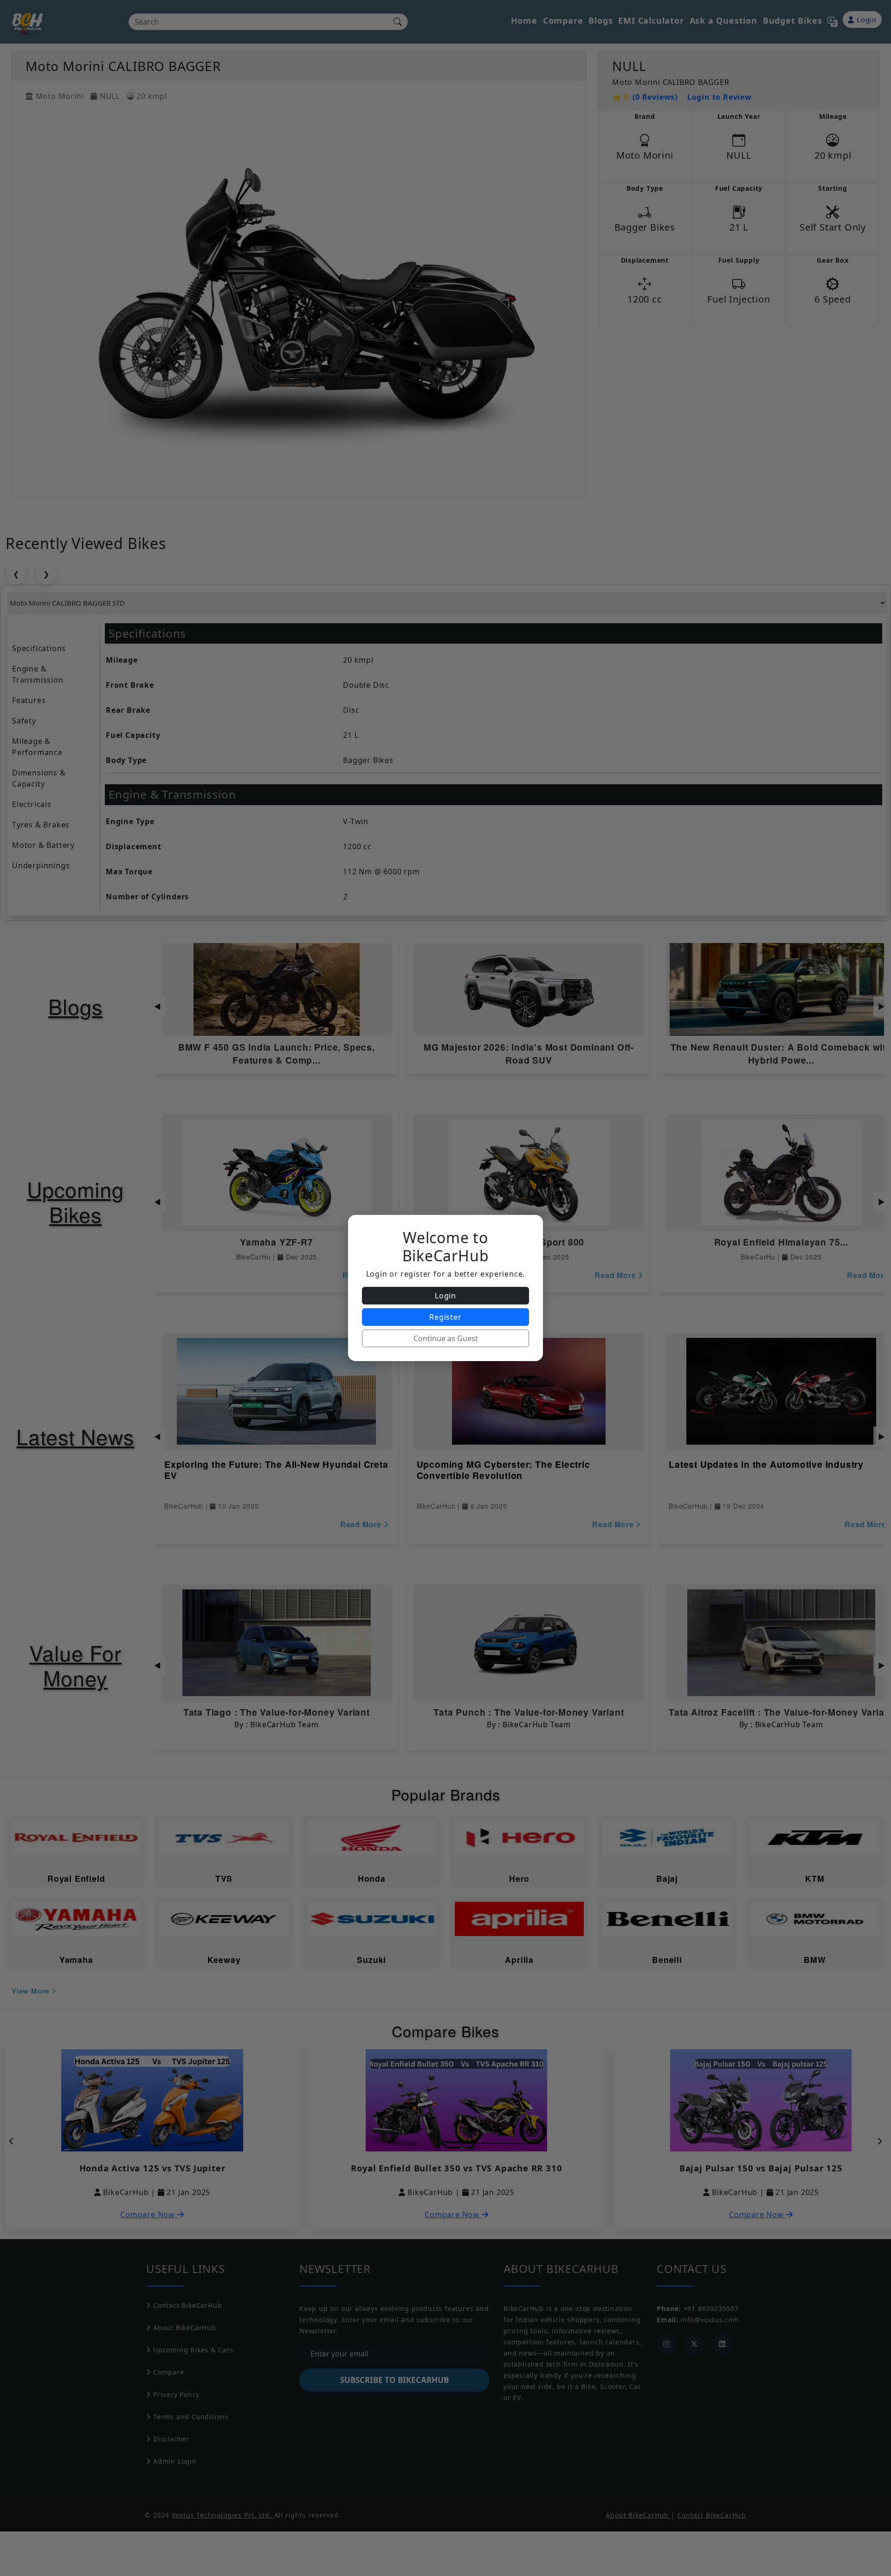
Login (445, 1296)
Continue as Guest (446, 1338)
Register (445, 1317)
